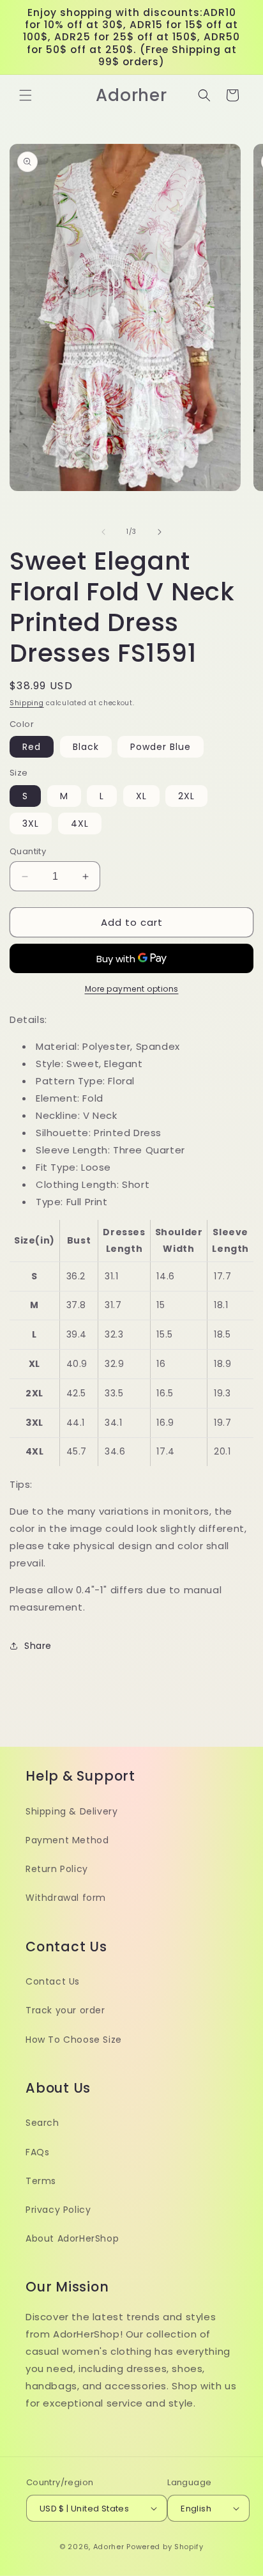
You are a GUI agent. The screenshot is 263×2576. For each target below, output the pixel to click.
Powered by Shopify (165, 2547)
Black (86, 747)
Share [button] (38, 1646)
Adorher (109, 2547)
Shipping (27, 703)
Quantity (28, 851)
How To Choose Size (74, 2040)
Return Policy (57, 1869)
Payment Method (67, 1840)
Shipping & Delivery (71, 1811)
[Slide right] (160, 532)
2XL (186, 796)
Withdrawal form (66, 1898)
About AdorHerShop (72, 2238)
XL (141, 796)
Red (32, 747)
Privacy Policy (58, 2210)
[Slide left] (103, 532)
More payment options (132, 989)
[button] (26, 95)
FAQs (37, 2152)
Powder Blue (161, 747)
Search (42, 2123)
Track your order (65, 2010)
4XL (80, 824)
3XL (31, 824)
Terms (41, 2181)
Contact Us (53, 1981)
